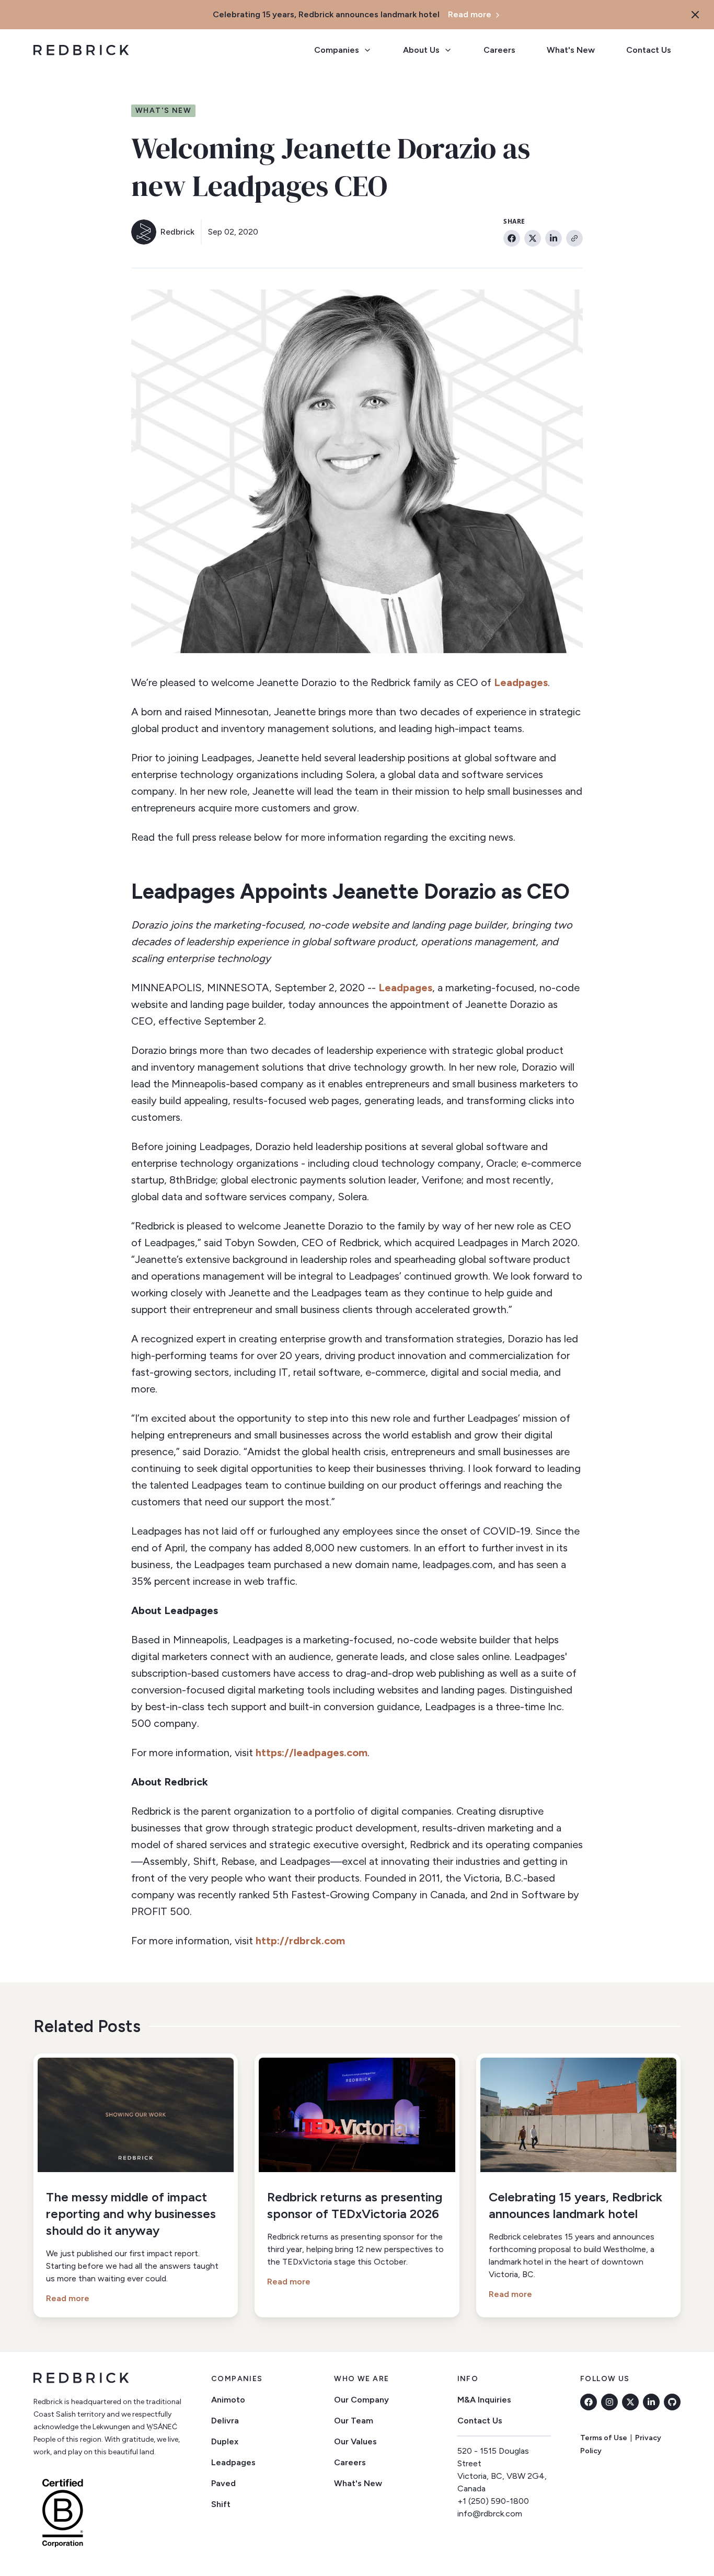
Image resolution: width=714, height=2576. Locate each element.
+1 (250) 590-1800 (493, 2501)
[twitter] (630, 2402)
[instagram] (609, 2402)
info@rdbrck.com (490, 2514)
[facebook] (589, 2402)
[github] (672, 2402)
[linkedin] (651, 2402)
